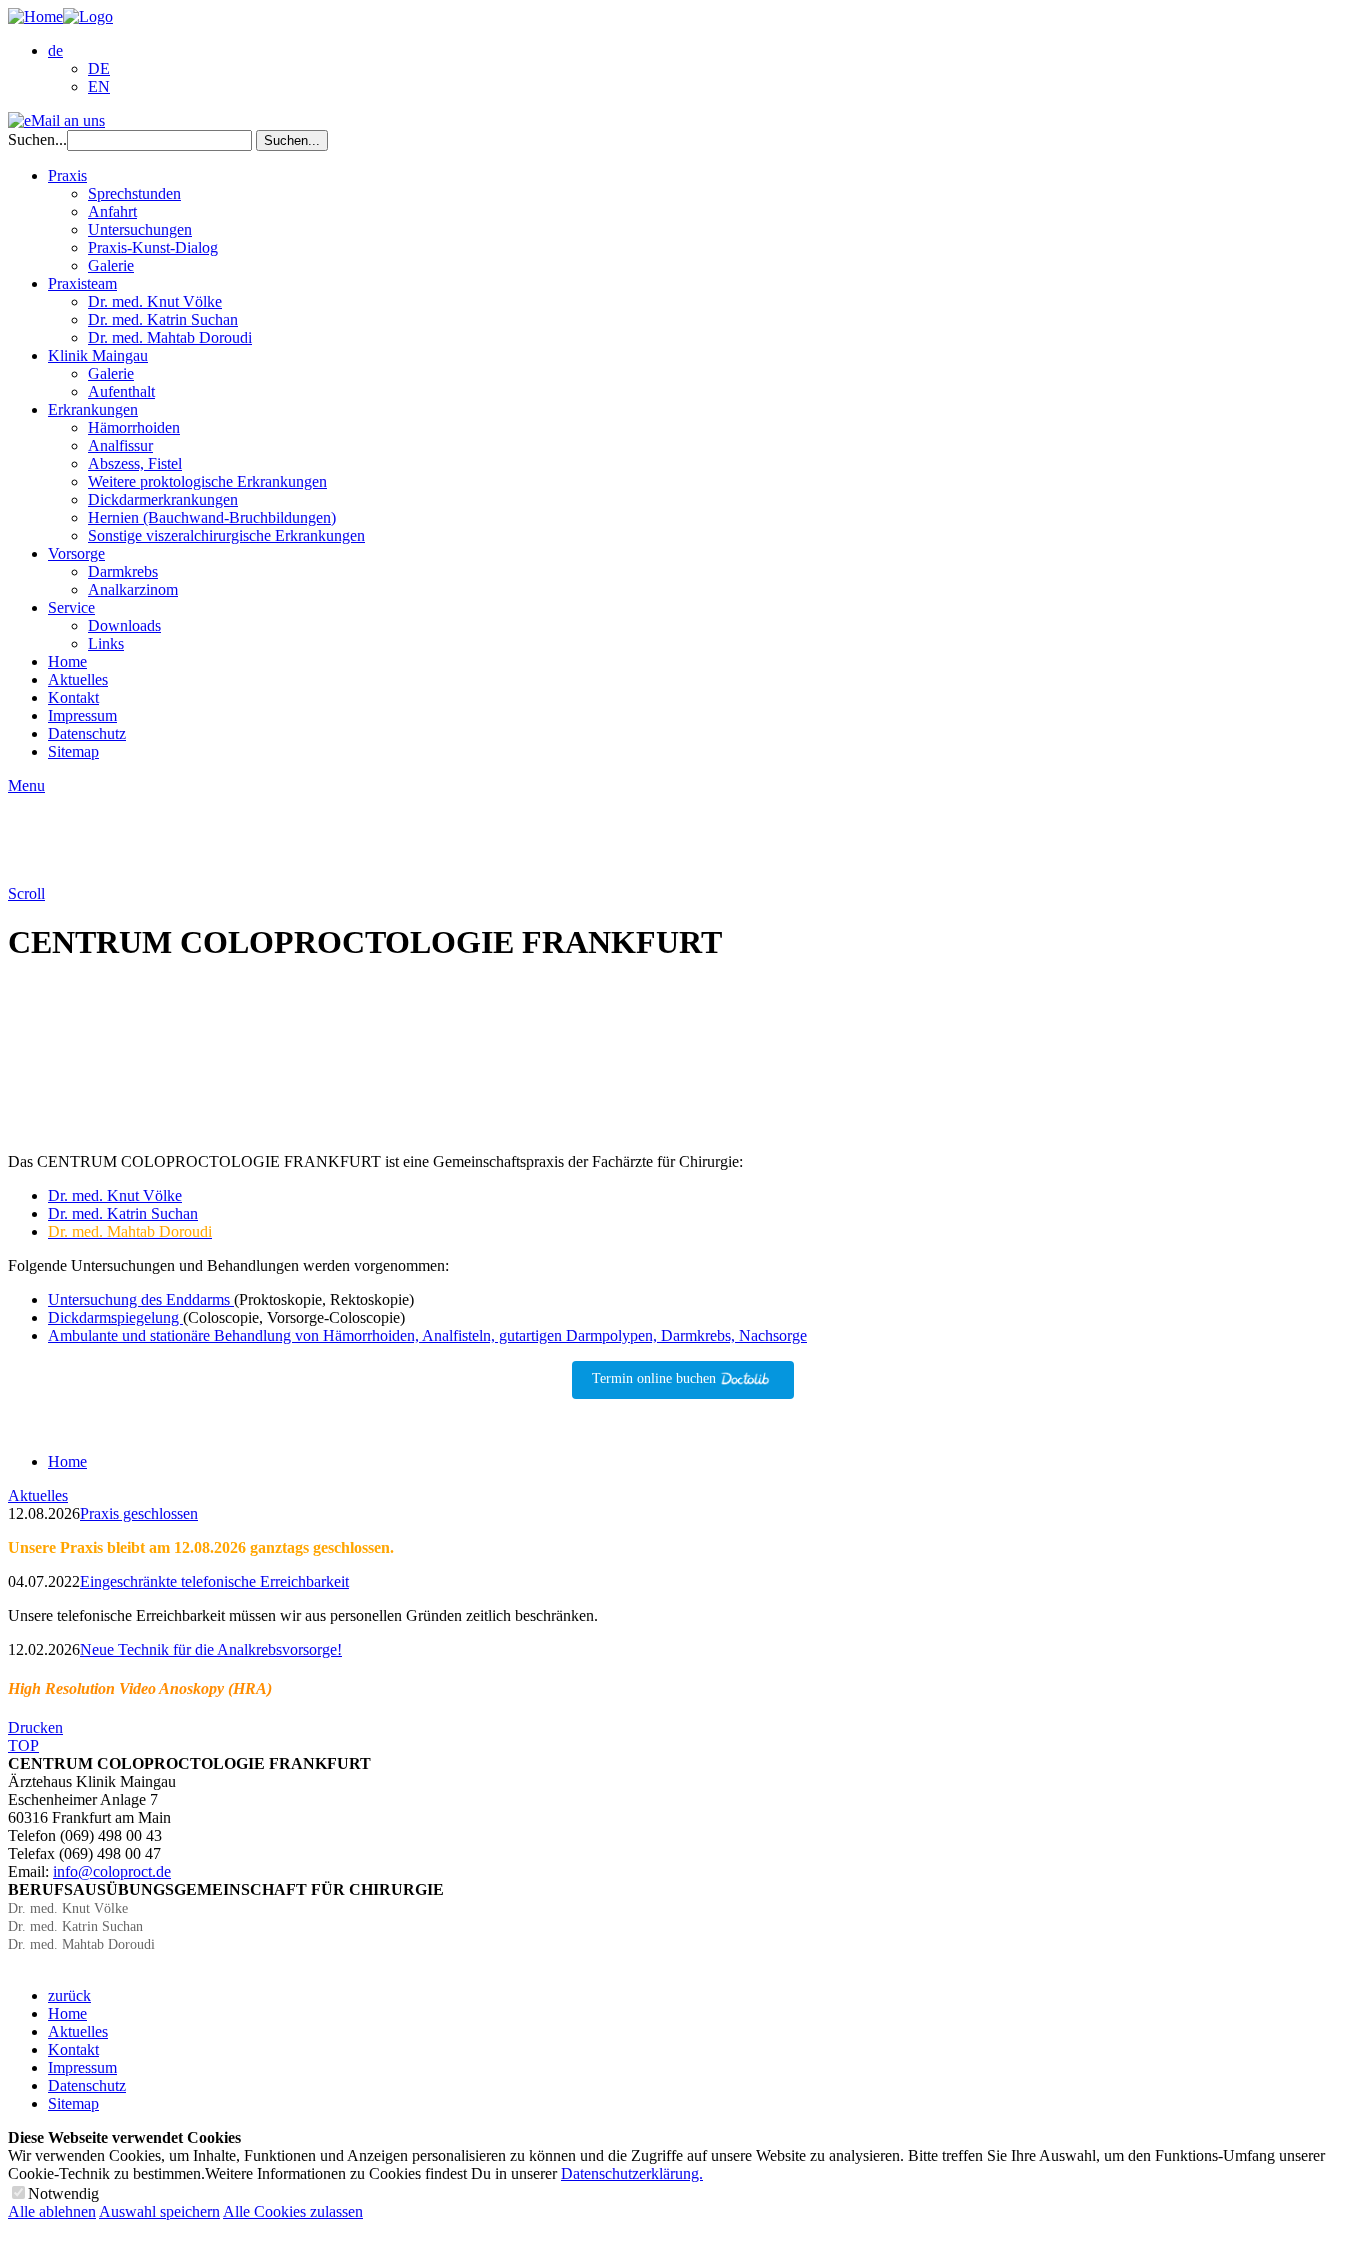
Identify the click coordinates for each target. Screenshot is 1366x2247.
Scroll (26, 893)
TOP (23, 1745)
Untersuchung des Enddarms (141, 1299)
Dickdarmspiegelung (115, 1317)
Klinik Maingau (98, 355)
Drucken (35, 1727)
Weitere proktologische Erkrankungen (207, 481)
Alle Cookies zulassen (293, 2211)
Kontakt (73, 697)
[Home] (60, 16)
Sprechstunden (134, 193)
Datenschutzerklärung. (632, 2173)
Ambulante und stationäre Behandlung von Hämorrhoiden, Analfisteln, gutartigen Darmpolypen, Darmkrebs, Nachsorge (427, 1335)
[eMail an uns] (56, 120)
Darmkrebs (123, 571)
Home (67, 661)
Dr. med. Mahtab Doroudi (170, 337)
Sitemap (73, 751)
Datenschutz (87, 733)
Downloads (124, 625)
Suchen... (37, 139)
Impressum (82, 715)
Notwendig (63, 2193)
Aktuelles (78, 679)
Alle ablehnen (52, 2211)
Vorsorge (76, 553)
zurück (69, 1995)
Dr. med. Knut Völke (155, 301)
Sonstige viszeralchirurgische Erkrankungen (226, 535)
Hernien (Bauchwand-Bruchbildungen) (212, 517)
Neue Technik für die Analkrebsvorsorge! (211, 1649)
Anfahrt (112, 211)
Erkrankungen (93, 409)
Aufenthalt (121, 391)
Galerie (111, 265)
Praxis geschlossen (139, 1513)
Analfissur (120, 445)
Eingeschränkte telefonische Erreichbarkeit (214, 1581)
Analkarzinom (133, 589)
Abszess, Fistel (135, 463)
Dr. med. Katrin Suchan (163, 319)
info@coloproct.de (112, 1871)
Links (106, 643)
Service (71, 607)
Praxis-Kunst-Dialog (153, 247)
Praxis (67, 175)
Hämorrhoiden (134, 427)
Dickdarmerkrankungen (163, 499)
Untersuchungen (140, 229)
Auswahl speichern (159, 2211)
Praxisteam (82, 283)
